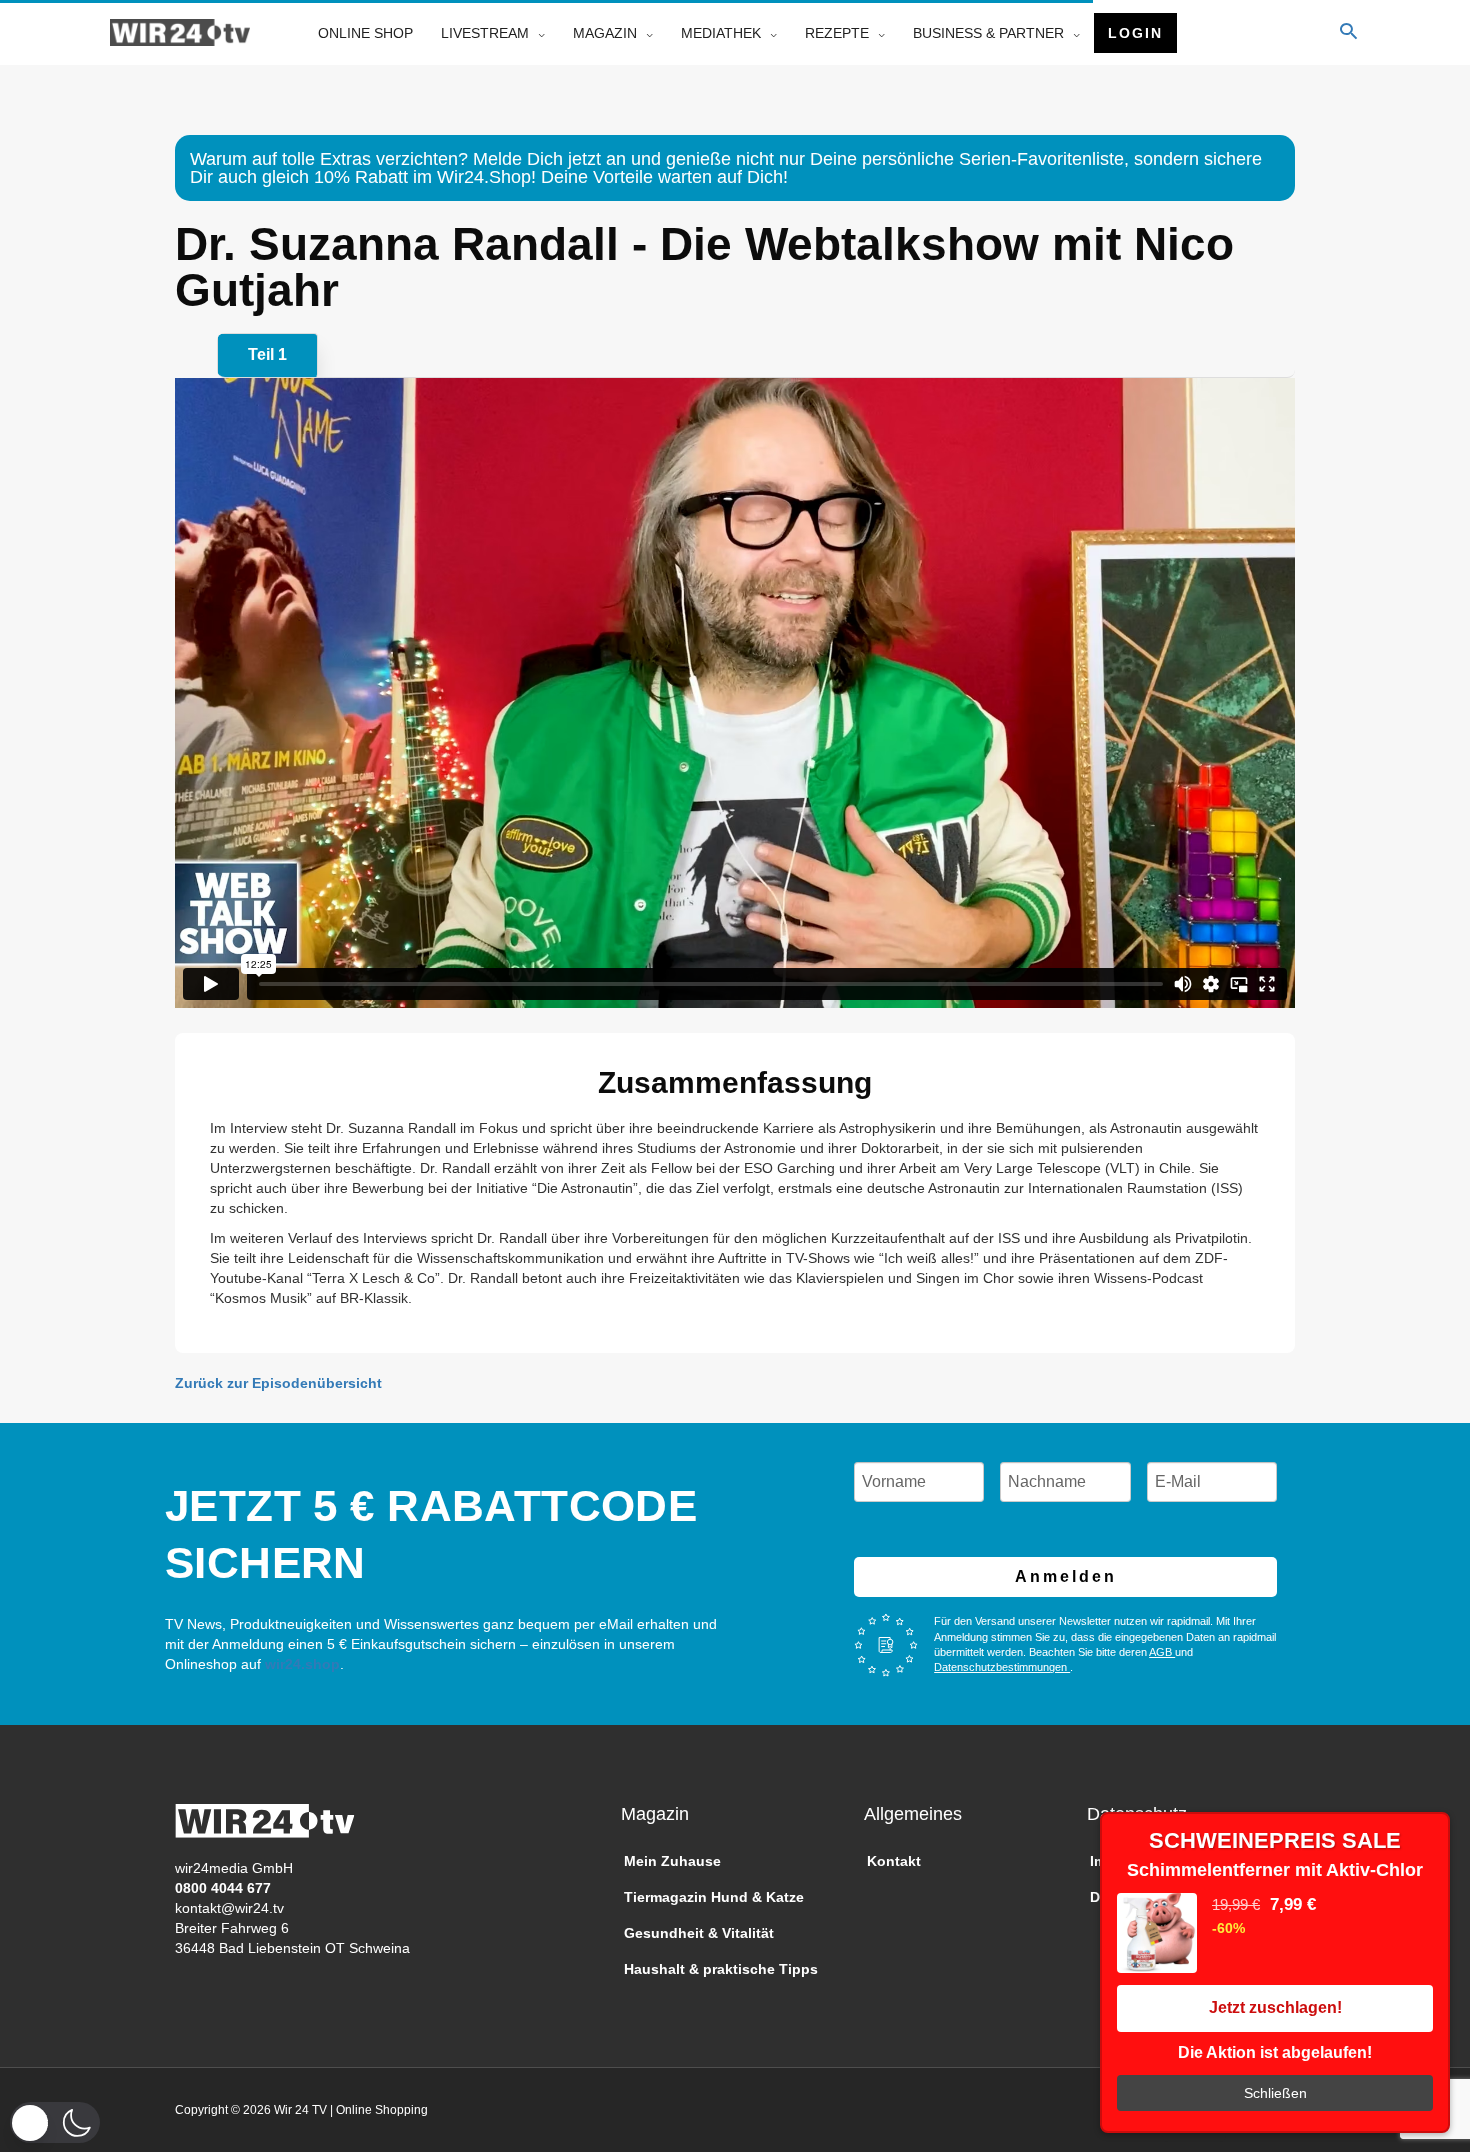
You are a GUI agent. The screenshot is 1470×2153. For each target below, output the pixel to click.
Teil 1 (267, 354)
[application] (537, 33)
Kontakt (894, 1861)
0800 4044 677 (223, 1888)
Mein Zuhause (672, 1861)
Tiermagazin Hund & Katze (714, 1897)
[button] (55, 2122)
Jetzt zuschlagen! (1275, 2007)
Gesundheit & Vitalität (699, 1933)
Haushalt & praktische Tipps (721, 1969)
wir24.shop (300, 1664)
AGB (1162, 1652)
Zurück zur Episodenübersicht (278, 1383)
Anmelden (1066, 1576)
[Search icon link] (1348, 33)
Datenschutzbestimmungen (1002, 1667)
